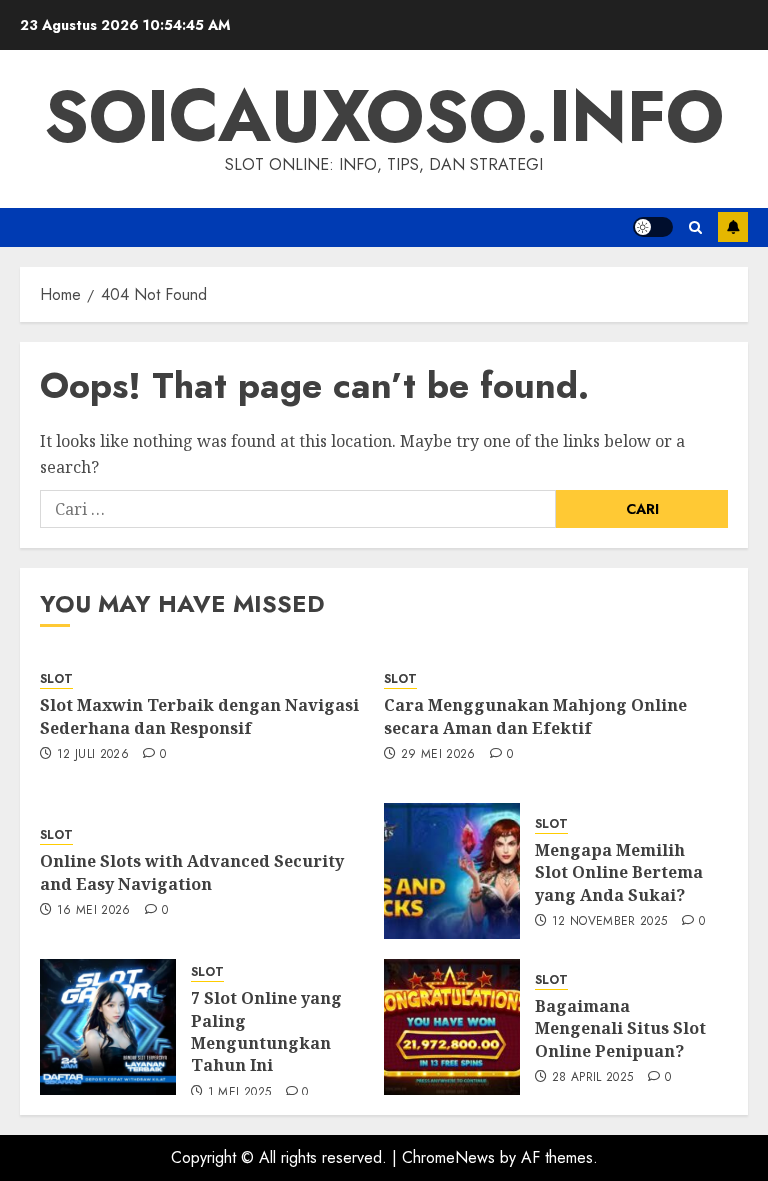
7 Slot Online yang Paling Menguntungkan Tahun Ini (266, 1031)
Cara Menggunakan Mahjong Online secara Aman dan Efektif (535, 716)
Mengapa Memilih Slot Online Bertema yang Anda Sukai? (619, 872)
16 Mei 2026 (94, 911)
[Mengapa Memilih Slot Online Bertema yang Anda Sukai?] (452, 871)
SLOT (56, 679)
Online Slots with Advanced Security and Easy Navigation (192, 872)
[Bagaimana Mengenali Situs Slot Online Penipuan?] (452, 1027)
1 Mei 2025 (240, 1093)
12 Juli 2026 (93, 755)
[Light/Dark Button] (653, 227)
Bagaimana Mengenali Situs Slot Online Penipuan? (620, 1028)
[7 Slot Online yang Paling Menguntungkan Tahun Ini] (108, 1027)
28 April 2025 (593, 1078)
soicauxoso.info (384, 116)
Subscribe (733, 227)
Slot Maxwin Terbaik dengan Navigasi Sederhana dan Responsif (199, 716)
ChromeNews (448, 1157)
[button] (695, 227)
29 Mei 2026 (438, 755)
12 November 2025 (610, 922)
